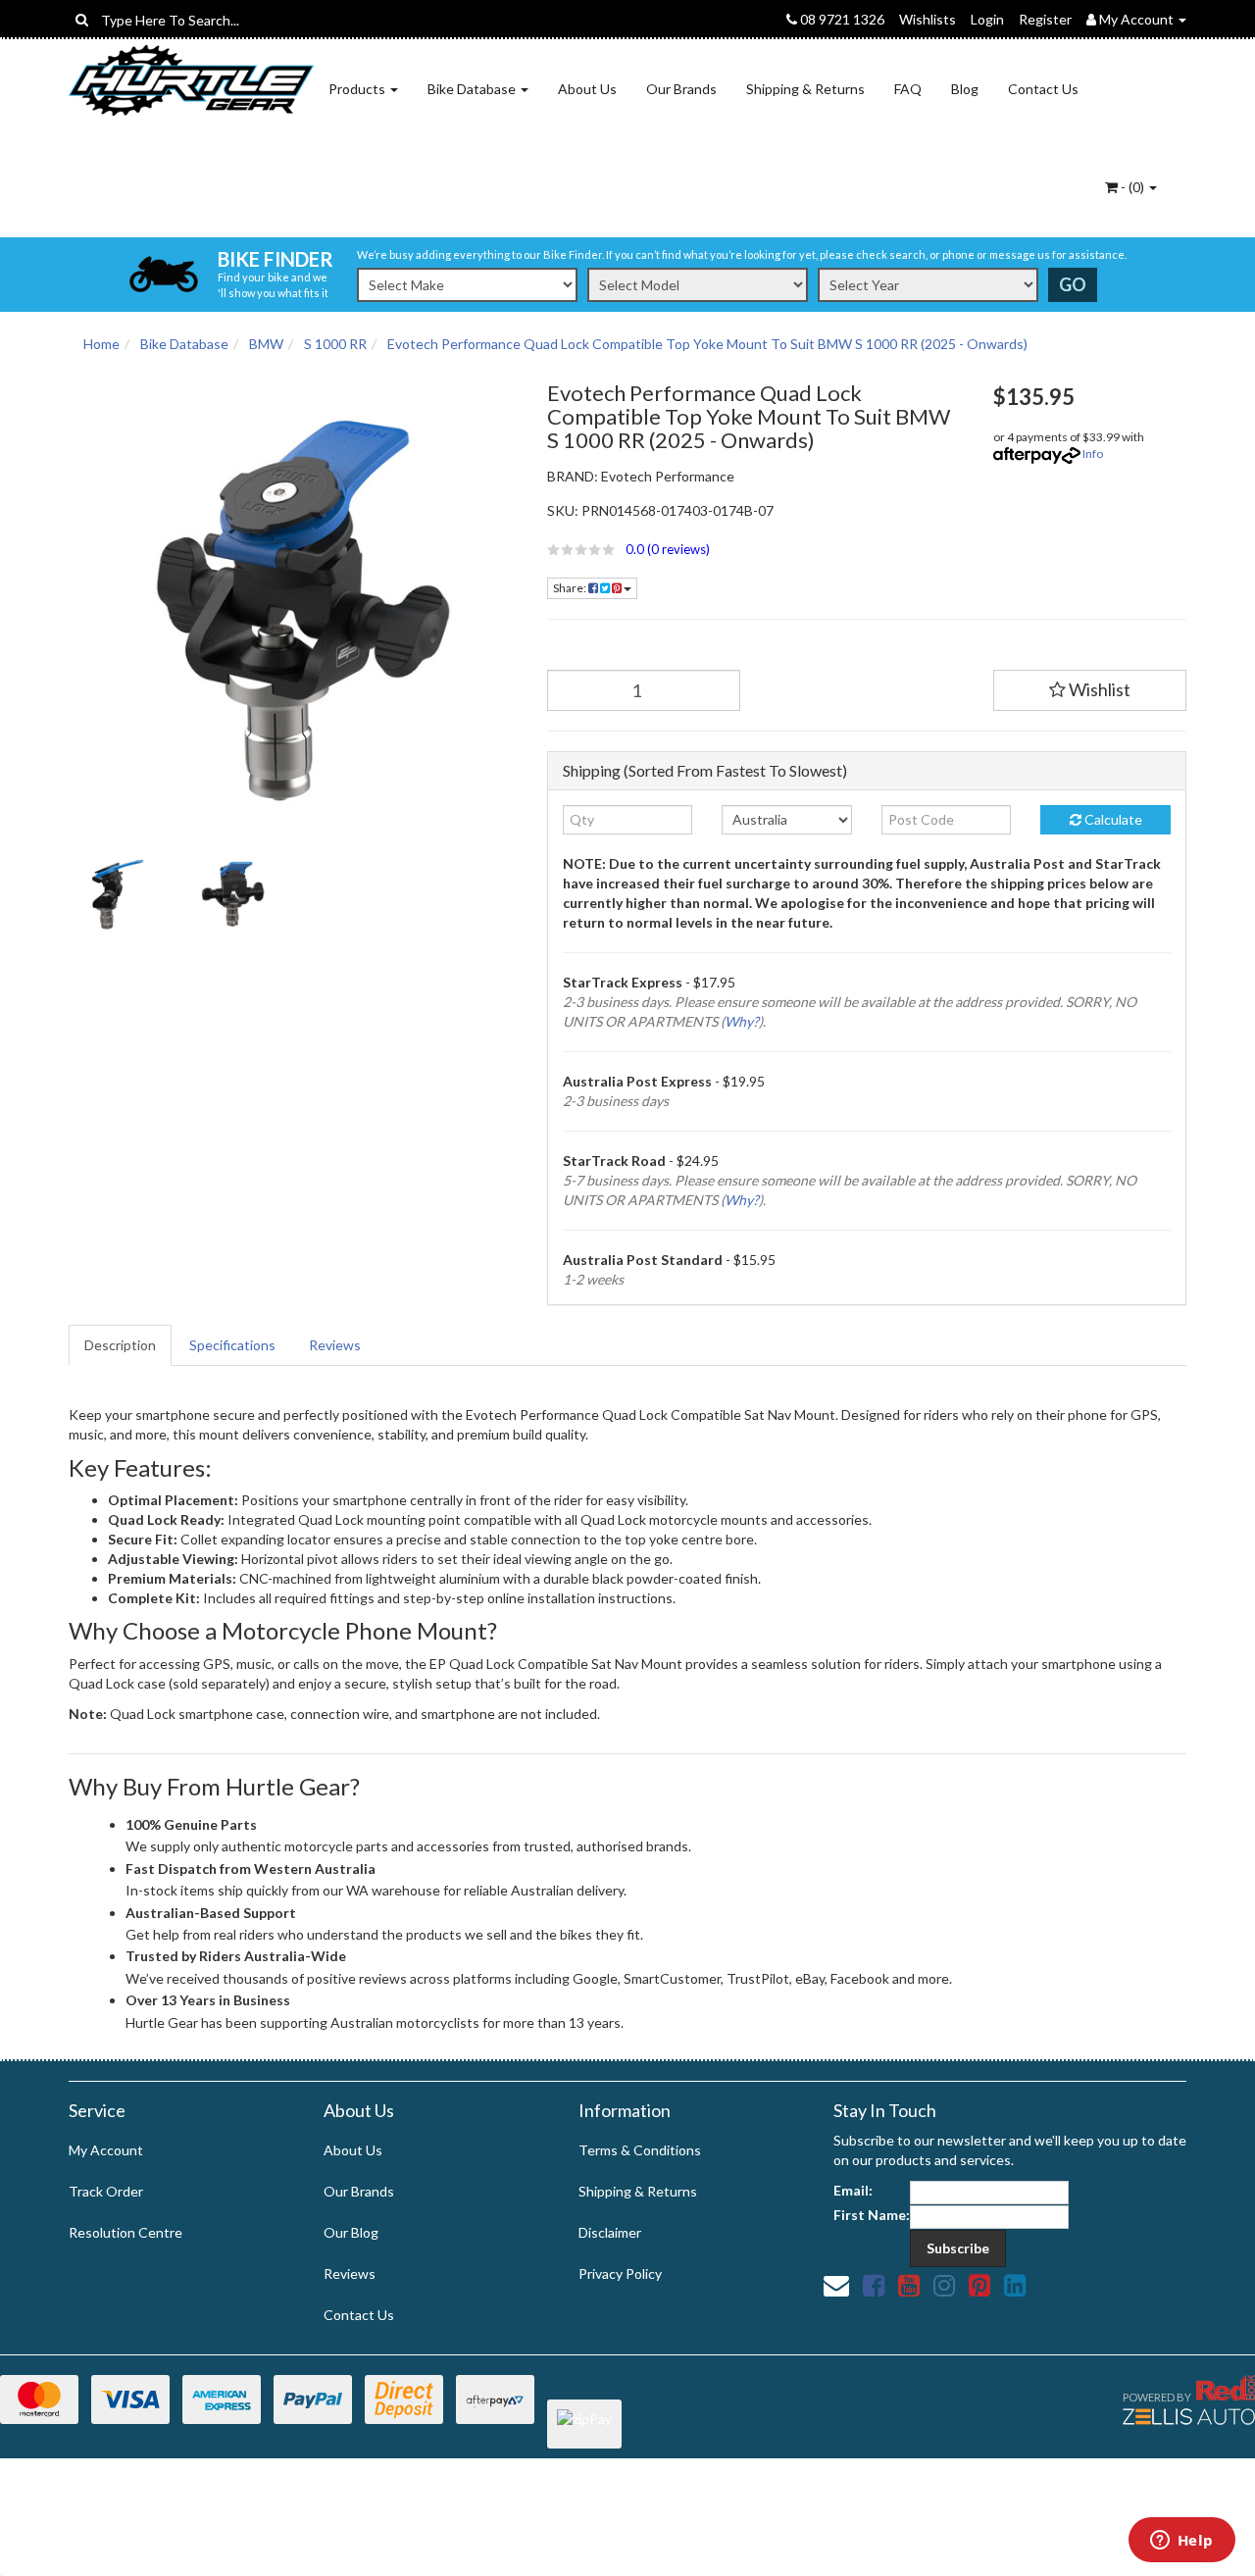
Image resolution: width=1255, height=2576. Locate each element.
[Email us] (836, 2285)
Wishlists (928, 19)
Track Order (106, 2191)
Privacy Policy (620, 2273)
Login (987, 19)
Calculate (1112, 819)
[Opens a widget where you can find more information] (1181, 2542)
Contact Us (1043, 89)
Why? (742, 1021)
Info (1093, 454)
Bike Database (473, 89)
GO (1073, 284)
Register (1045, 19)
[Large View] (114, 894)
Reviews (335, 1345)
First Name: (872, 2215)
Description (120, 1345)
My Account (106, 2150)
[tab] (121, 1345)
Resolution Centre (125, 2232)
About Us (587, 89)
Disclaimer (610, 2232)
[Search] (82, 20)
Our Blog (351, 2232)
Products (358, 89)
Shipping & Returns (805, 89)
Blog (965, 89)
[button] (755, 549)
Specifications (232, 1345)
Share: (571, 588)
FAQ (908, 89)
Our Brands (681, 89)
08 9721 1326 (841, 19)
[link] (874, 2285)
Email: (853, 2190)
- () (1132, 187)
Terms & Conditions (640, 2150)
